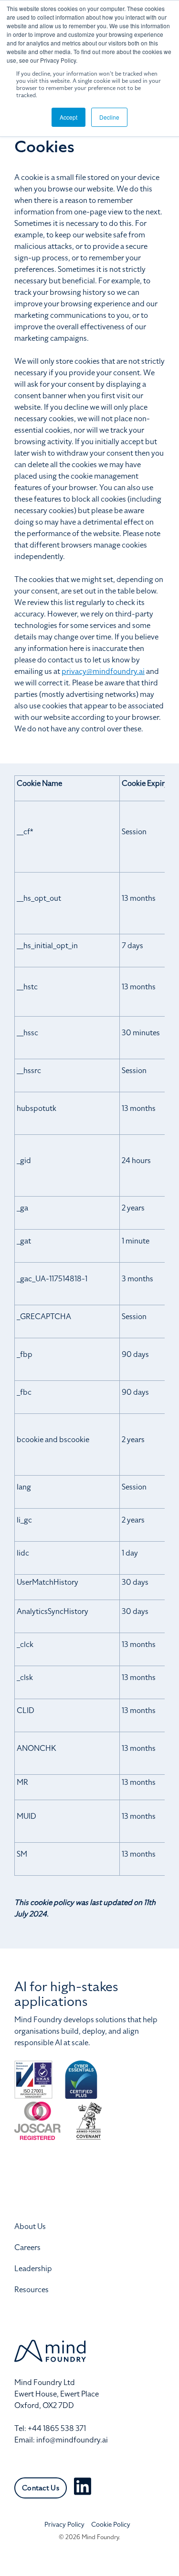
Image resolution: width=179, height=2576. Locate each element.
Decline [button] (109, 117)
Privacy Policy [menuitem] (64, 2525)
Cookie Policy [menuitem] (111, 2525)
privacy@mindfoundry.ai (103, 672)
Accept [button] (68, 117)
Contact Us (41, 2488)
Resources (32, 2290)
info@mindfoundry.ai (72, 2440)
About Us (30, 2227)
